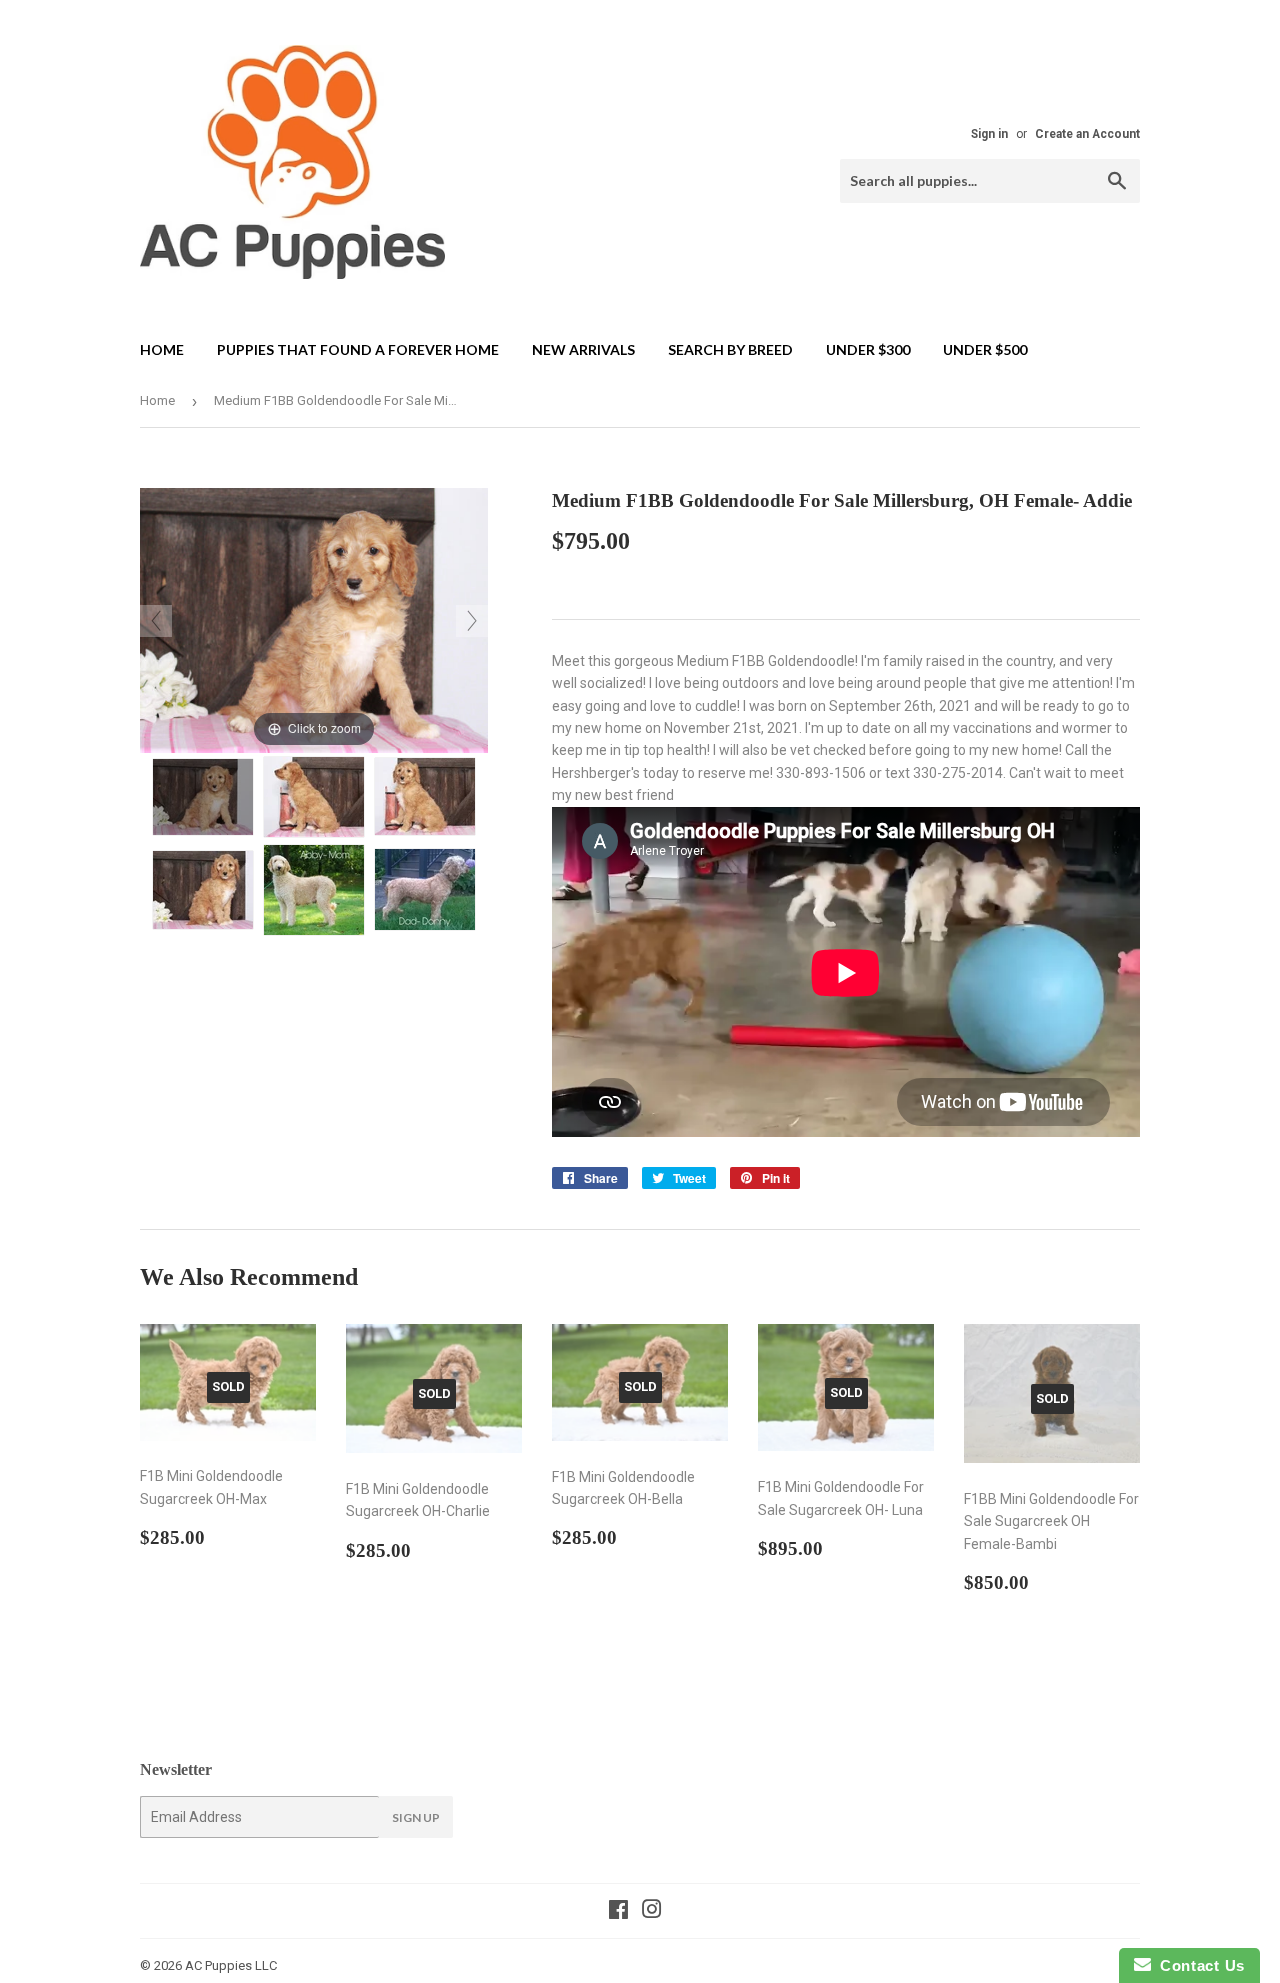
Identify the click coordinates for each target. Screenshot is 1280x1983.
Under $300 (868, 349)
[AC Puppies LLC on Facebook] (618, 1912)
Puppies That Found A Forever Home (358, 349)
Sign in (989, 134)
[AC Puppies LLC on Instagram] (652, 1912)
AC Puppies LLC (231, 1965)
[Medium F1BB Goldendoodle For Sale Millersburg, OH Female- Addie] (203, 797)
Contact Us (1198, 1965)
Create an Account (1087, 134)
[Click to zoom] (314, 619)
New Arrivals (583, 349)
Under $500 (985, 349)
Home (162, 349)
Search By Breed (730, 349)
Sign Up (416, 1817)
